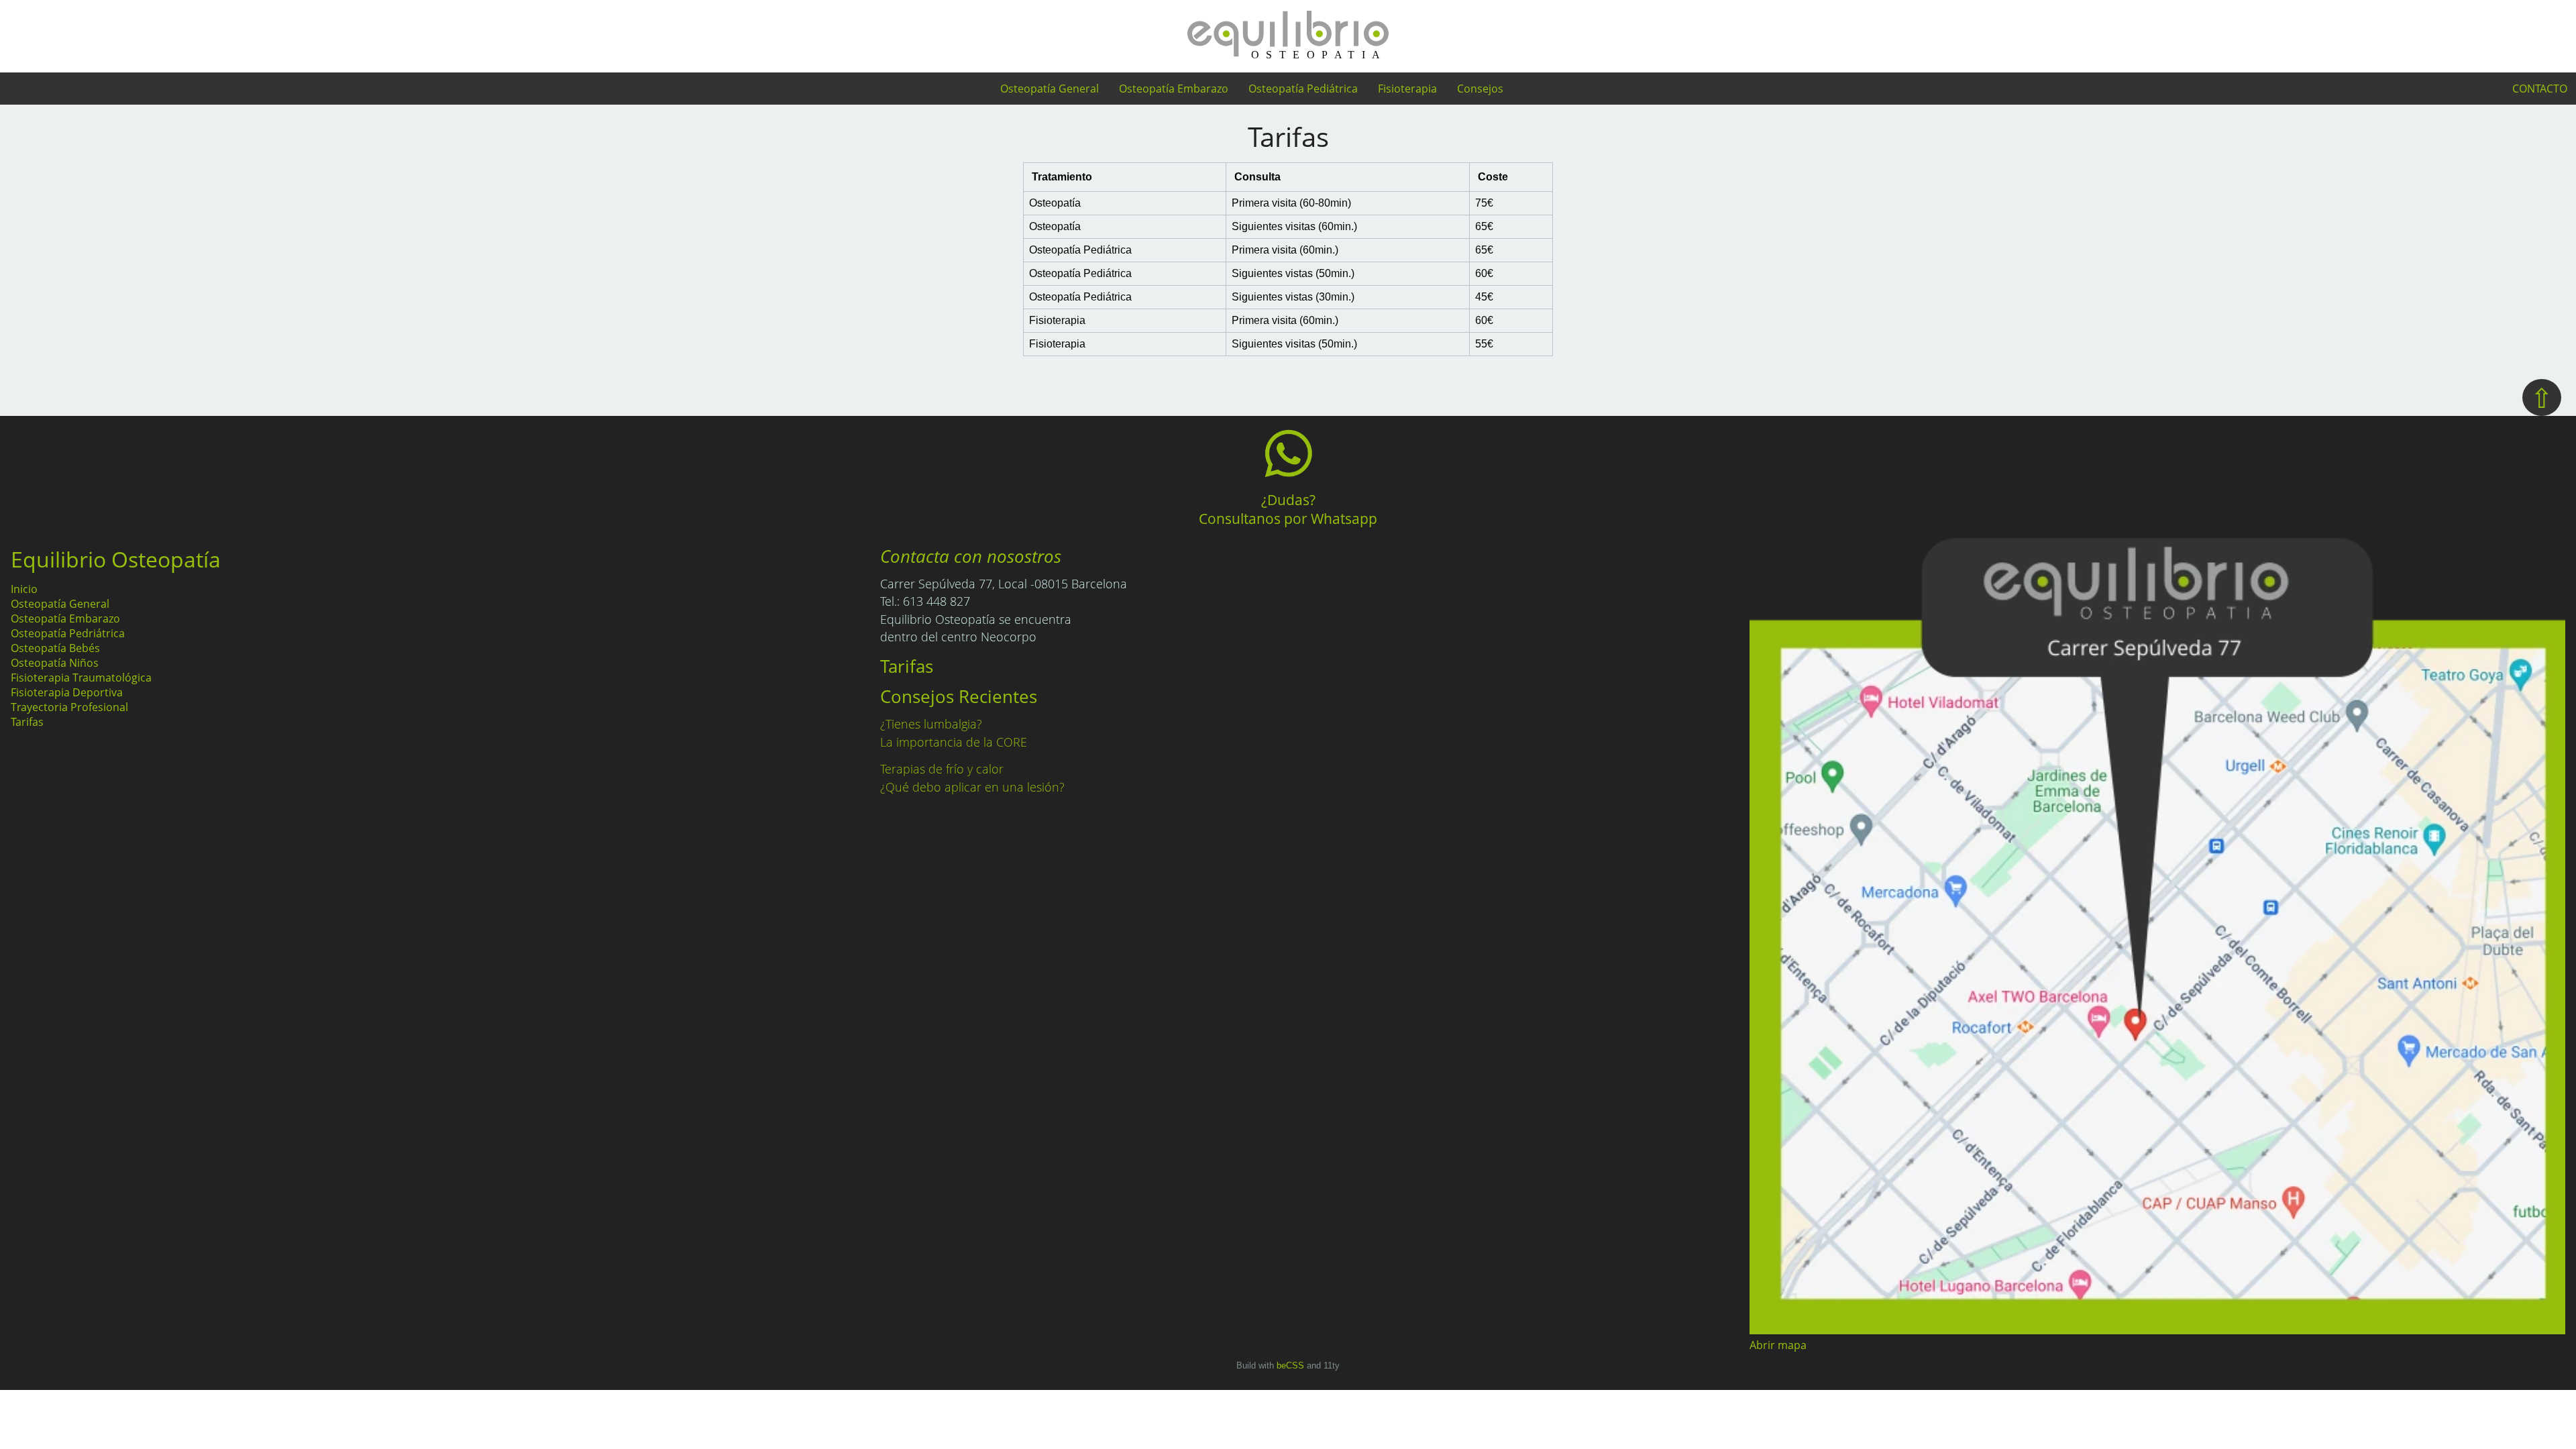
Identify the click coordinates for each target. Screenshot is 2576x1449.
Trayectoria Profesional (69, 707)
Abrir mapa (1778, 1345)
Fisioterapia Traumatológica (81, 678)
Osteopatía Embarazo (1174, 89)
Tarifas (27, 722)
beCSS (1290, 1365)
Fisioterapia (1407, 89)
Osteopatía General (1050, 89)
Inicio (24, 589)
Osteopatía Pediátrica (1303, 89)
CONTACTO (2540, 89)
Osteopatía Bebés (55, 648)
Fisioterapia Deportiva (67, 692)
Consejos (1480, 89)
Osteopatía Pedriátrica (68, 633)
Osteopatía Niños (55, 663)
